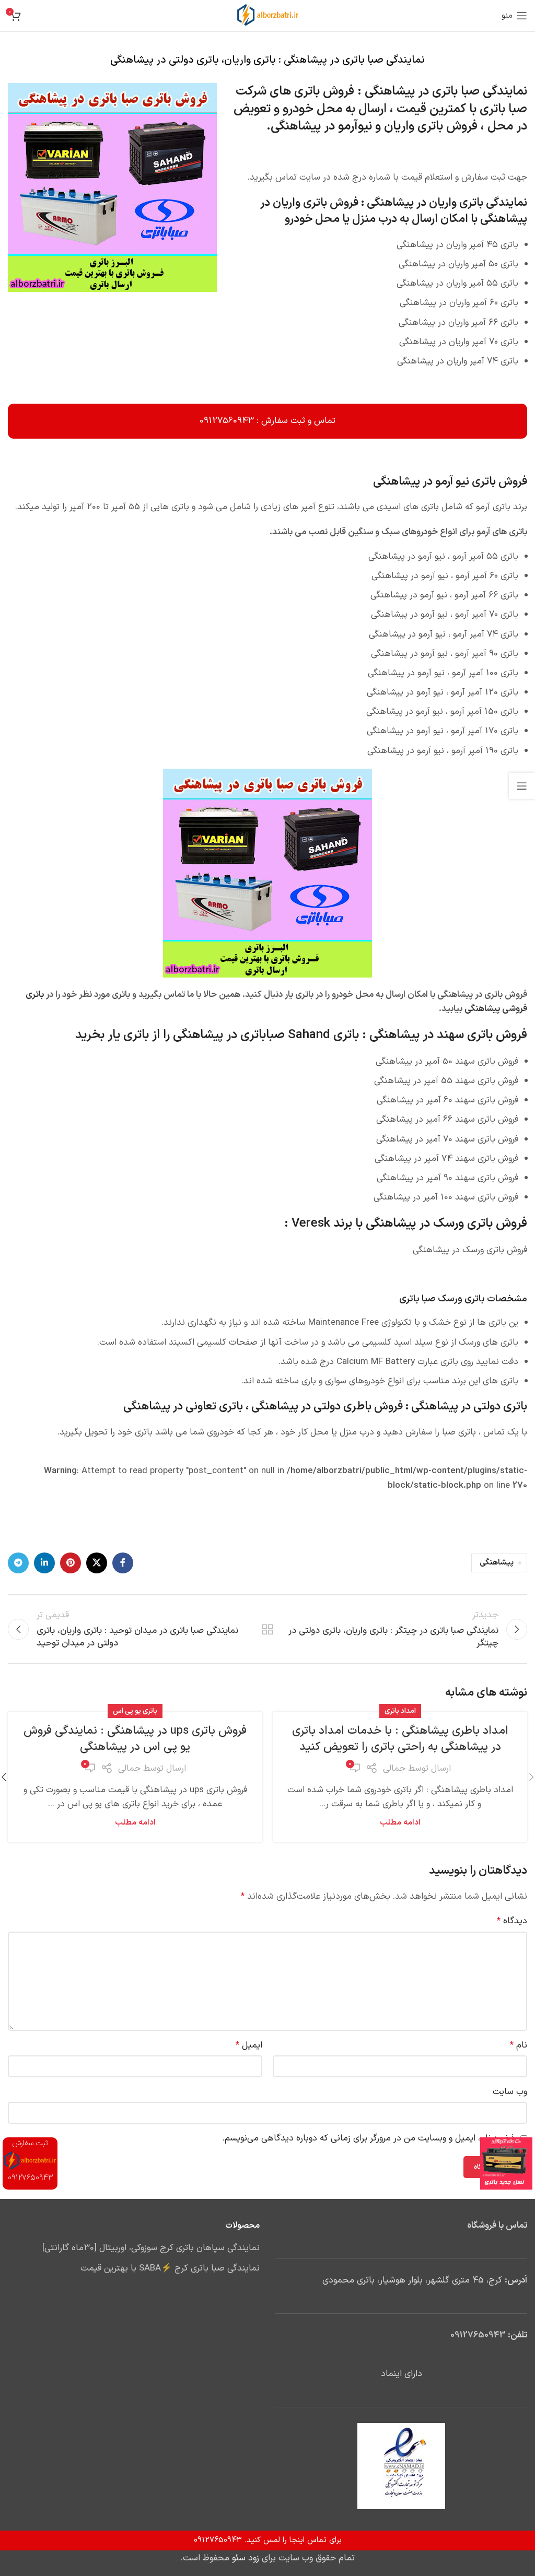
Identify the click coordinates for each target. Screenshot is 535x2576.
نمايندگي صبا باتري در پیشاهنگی (446, 91)
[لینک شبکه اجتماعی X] (97, 1563)
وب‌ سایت (510, 2092)
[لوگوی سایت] (268, 16)
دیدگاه (512, 1921)
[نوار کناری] (522, 786)
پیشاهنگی (497, 1563)
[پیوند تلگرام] (18, 1563)
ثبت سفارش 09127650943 (30, 2161)
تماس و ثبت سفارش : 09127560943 (267, 421)
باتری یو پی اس (135, 1711)
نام (519, 2045)
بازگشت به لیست (267, 1629)
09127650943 (478, 2335)
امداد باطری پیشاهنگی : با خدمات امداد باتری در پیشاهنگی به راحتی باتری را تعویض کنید (400, 1739)
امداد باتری (400, 1711)
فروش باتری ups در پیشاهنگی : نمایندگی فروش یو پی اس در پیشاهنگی (135, 1739)
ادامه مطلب (400, 1823)
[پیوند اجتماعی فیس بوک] (123, 1563)
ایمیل (249, 2045)
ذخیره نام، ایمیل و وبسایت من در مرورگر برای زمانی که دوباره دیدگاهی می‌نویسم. (369, 2138)
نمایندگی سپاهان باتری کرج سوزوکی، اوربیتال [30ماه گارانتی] (151, 2249)
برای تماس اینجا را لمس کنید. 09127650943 (268, 2540)
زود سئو (246, 2558)
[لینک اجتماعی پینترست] (71, 1563)
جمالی (394, 1769)
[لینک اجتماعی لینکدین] (44, 1563)
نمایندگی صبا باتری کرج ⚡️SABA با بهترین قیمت (170, 2269)
